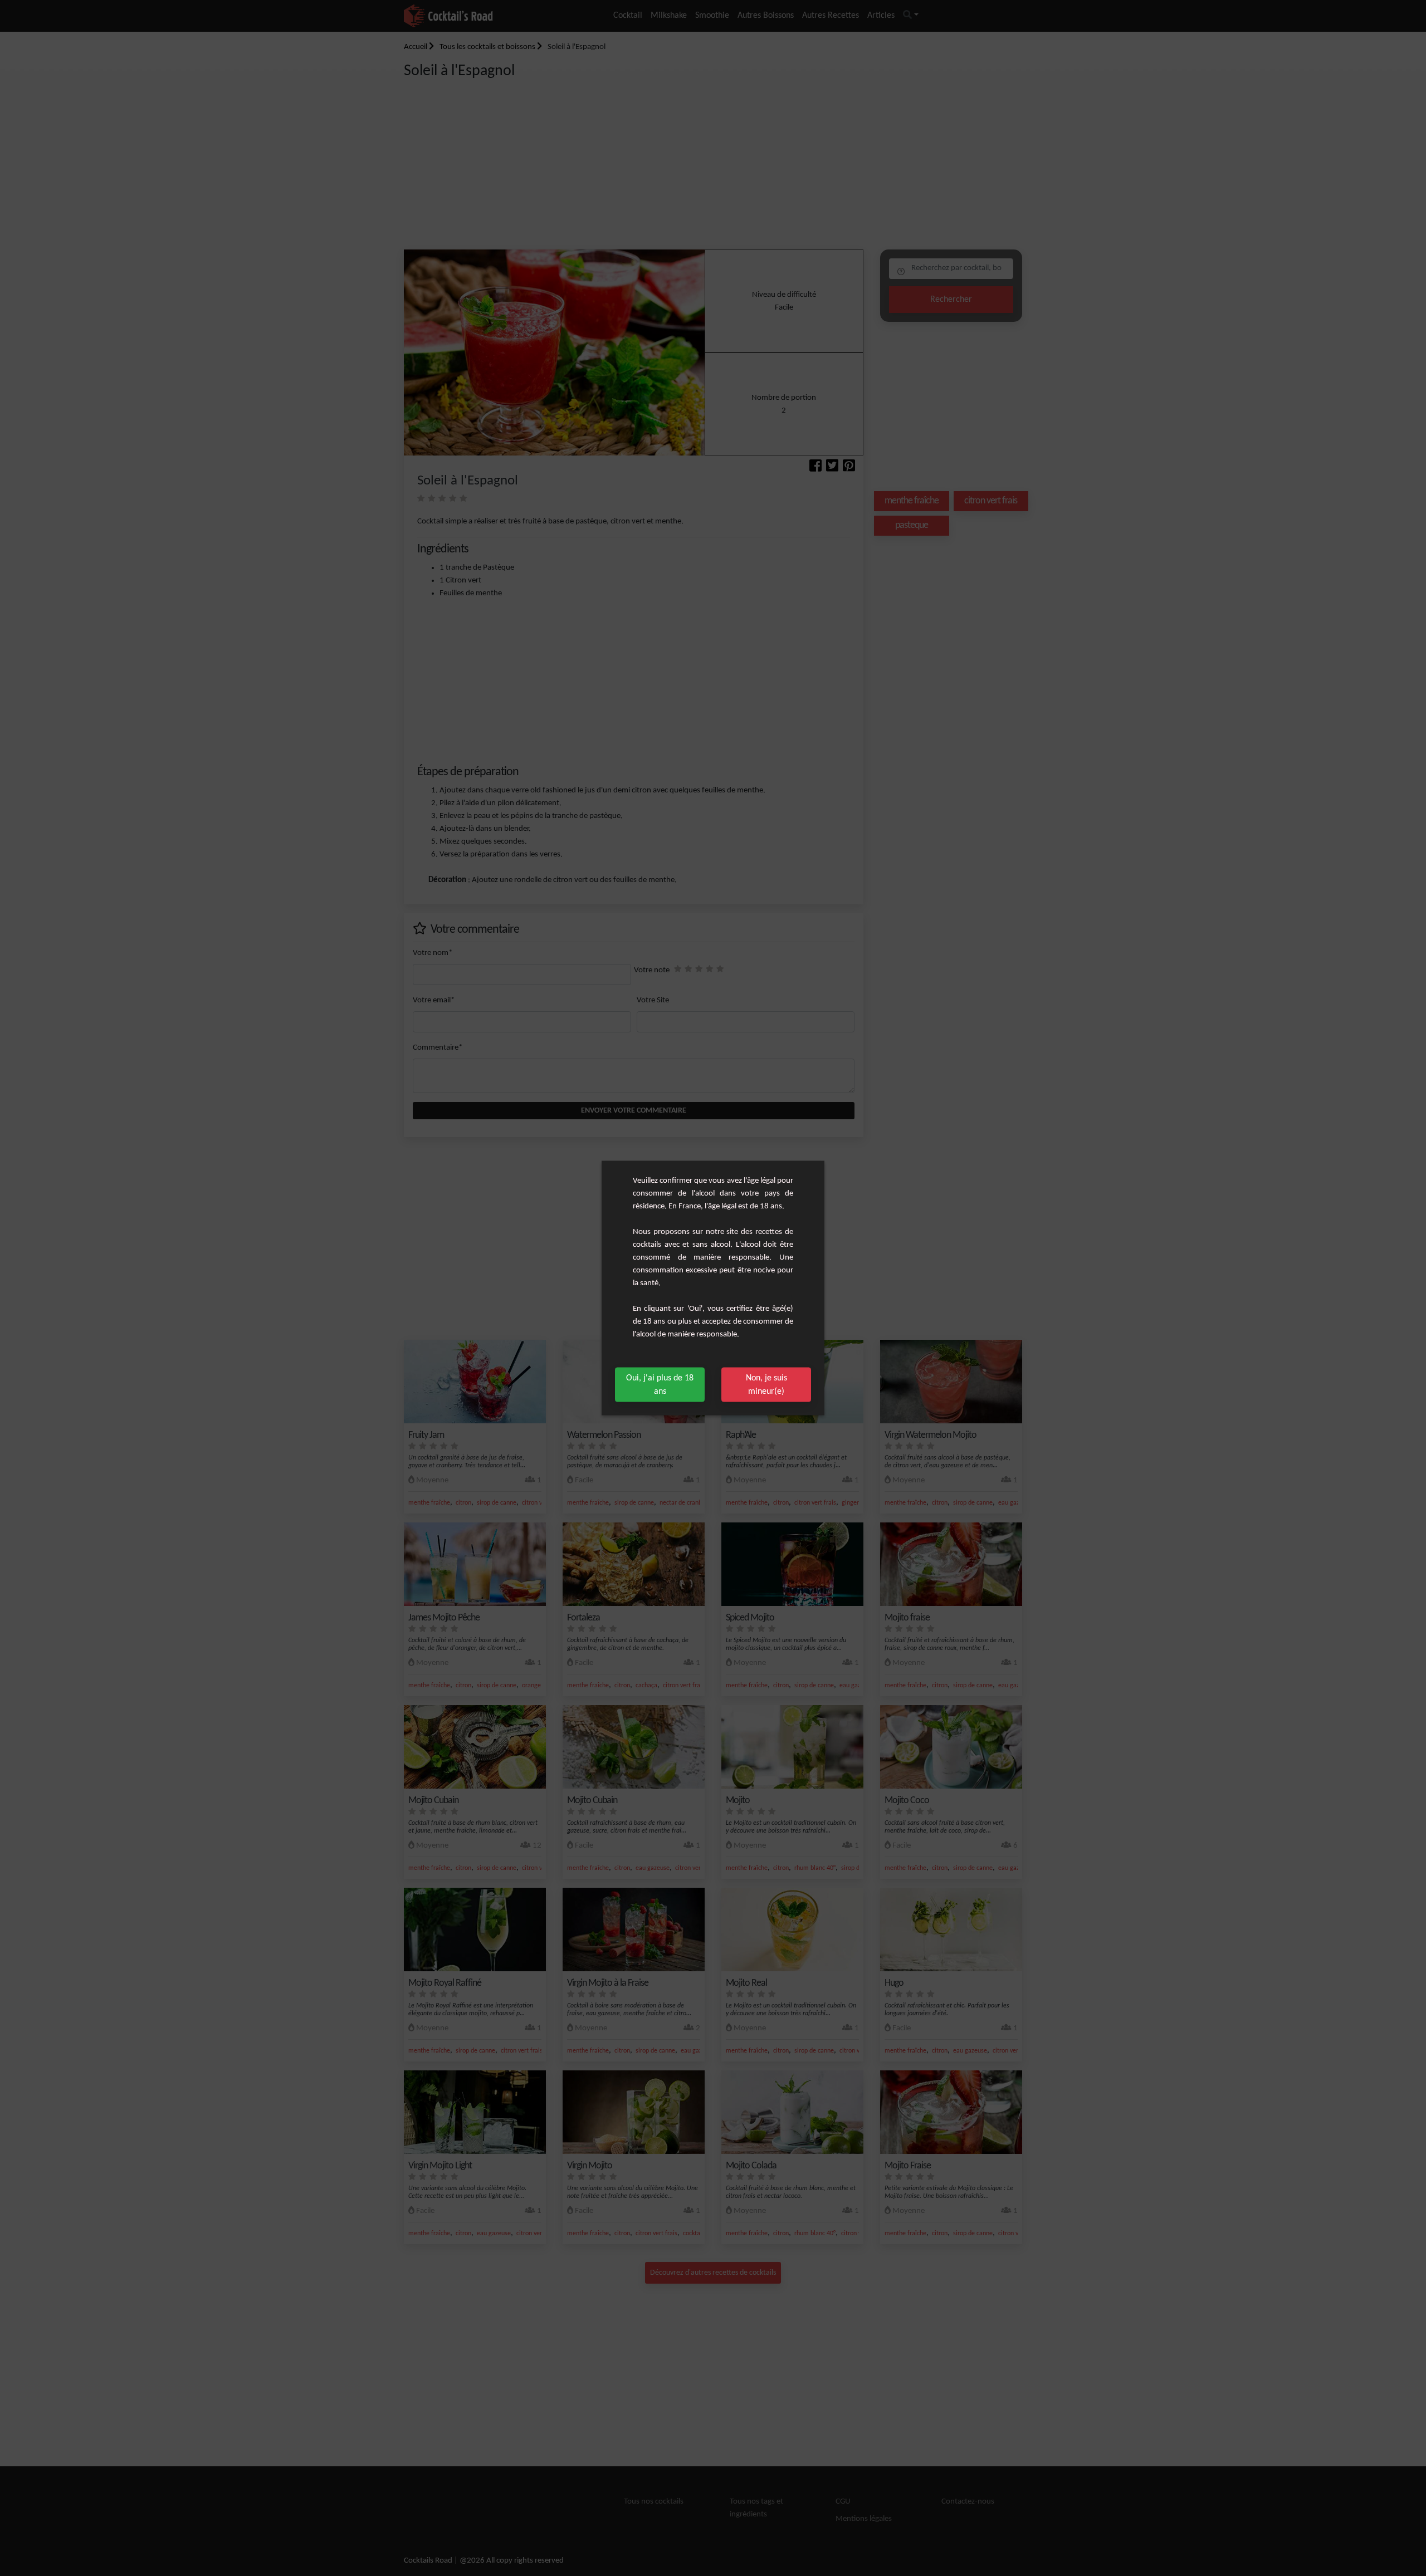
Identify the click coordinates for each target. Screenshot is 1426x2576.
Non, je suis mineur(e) (766, 1385)
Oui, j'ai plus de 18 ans (660, 1385)
